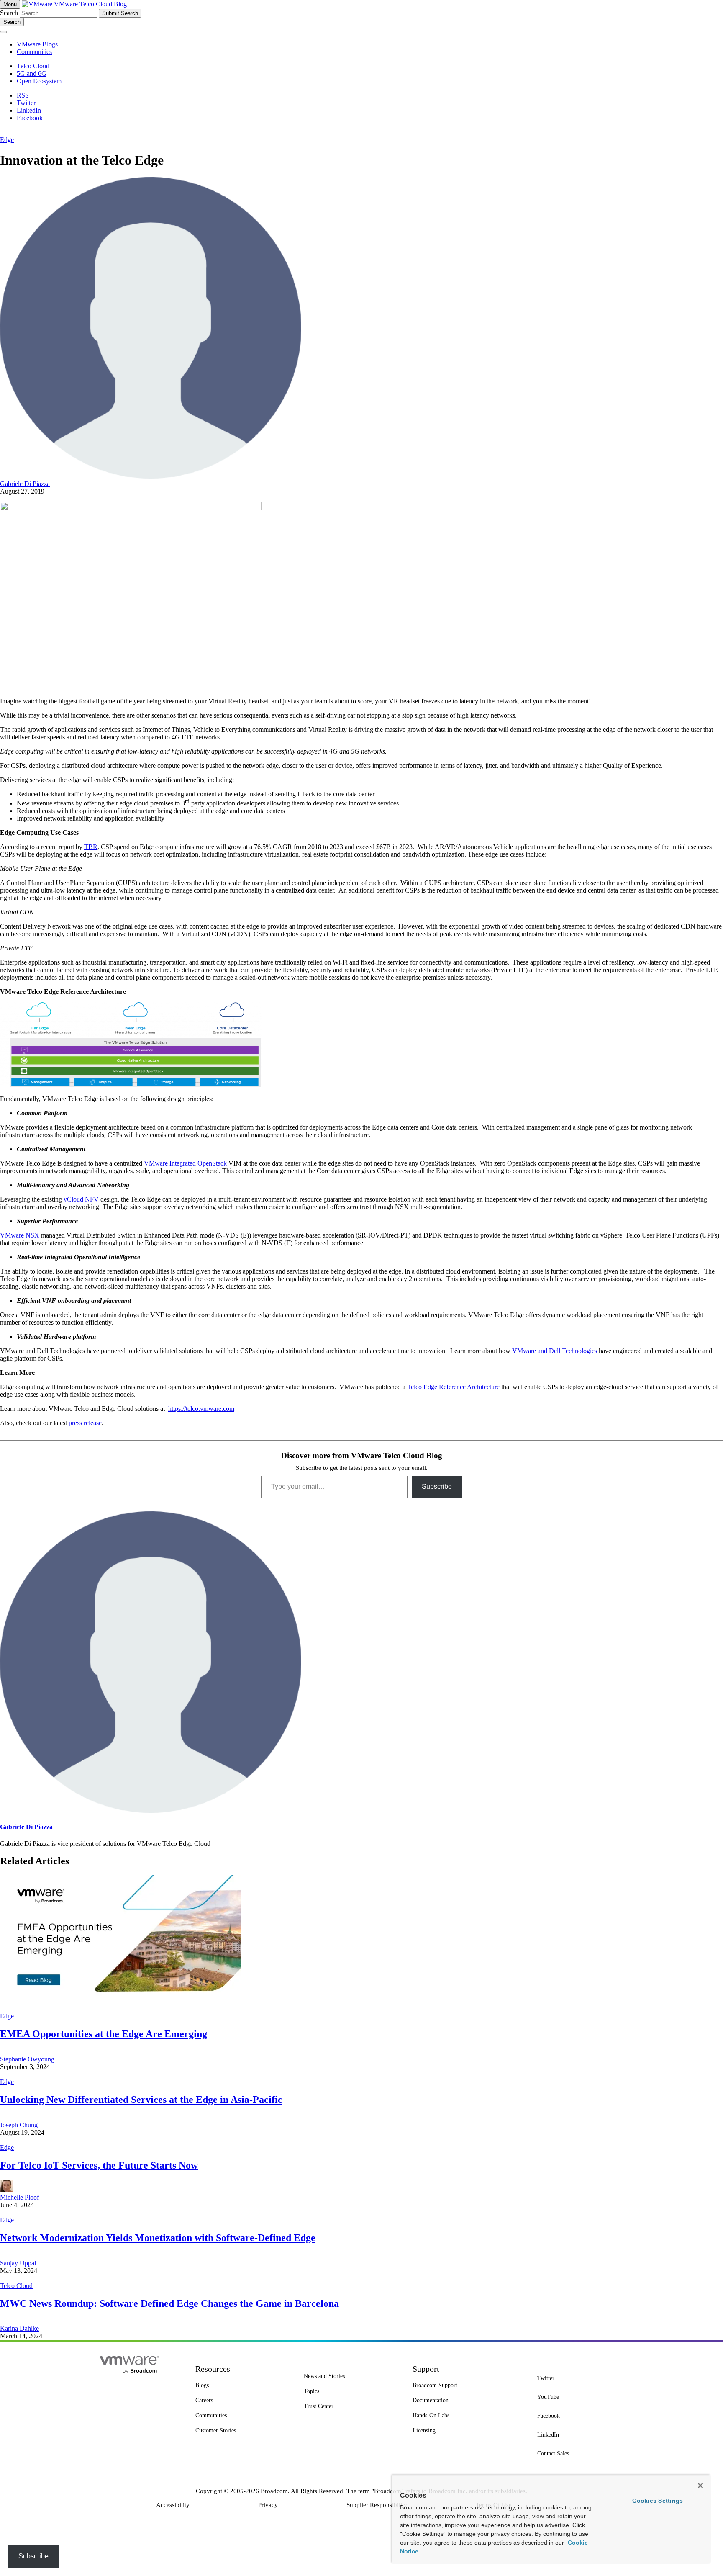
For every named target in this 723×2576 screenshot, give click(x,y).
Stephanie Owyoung (27, 2059)
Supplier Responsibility (377, 2505)
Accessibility (173, 2505)
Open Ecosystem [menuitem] (39, 81)
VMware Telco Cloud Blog (90, 4)
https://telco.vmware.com (201, 1409)
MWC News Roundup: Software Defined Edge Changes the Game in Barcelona (169, 2303)
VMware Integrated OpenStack (185, 1163)
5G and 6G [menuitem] (32, 73)
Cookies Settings (658, 2501)
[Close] (700, 2486)
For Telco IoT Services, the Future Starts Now (99, 2165)
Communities (34, 52)
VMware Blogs (37, 44)
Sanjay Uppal (18, 2263)
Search (9, 13)
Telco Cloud (16, 2286)
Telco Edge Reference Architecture (453, 1387)
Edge (7, 140)
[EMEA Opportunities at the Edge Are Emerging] (120, 2009)
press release (85, 1423)
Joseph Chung (19, 2125)
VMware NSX (20, 1235)
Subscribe (437, 1486)
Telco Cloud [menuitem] (33, 66)
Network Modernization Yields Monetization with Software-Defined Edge (158, 2238)
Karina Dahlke (19, 2328)
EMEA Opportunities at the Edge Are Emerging (104, 2034)
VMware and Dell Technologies (555, 1351)
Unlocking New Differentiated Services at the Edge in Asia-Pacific (141, 2100)
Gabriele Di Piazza (25, 484)
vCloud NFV (81, 1199)
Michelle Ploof (19, 2197)
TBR (91, 847)
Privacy (268, 2505)
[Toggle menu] (3, 32)
